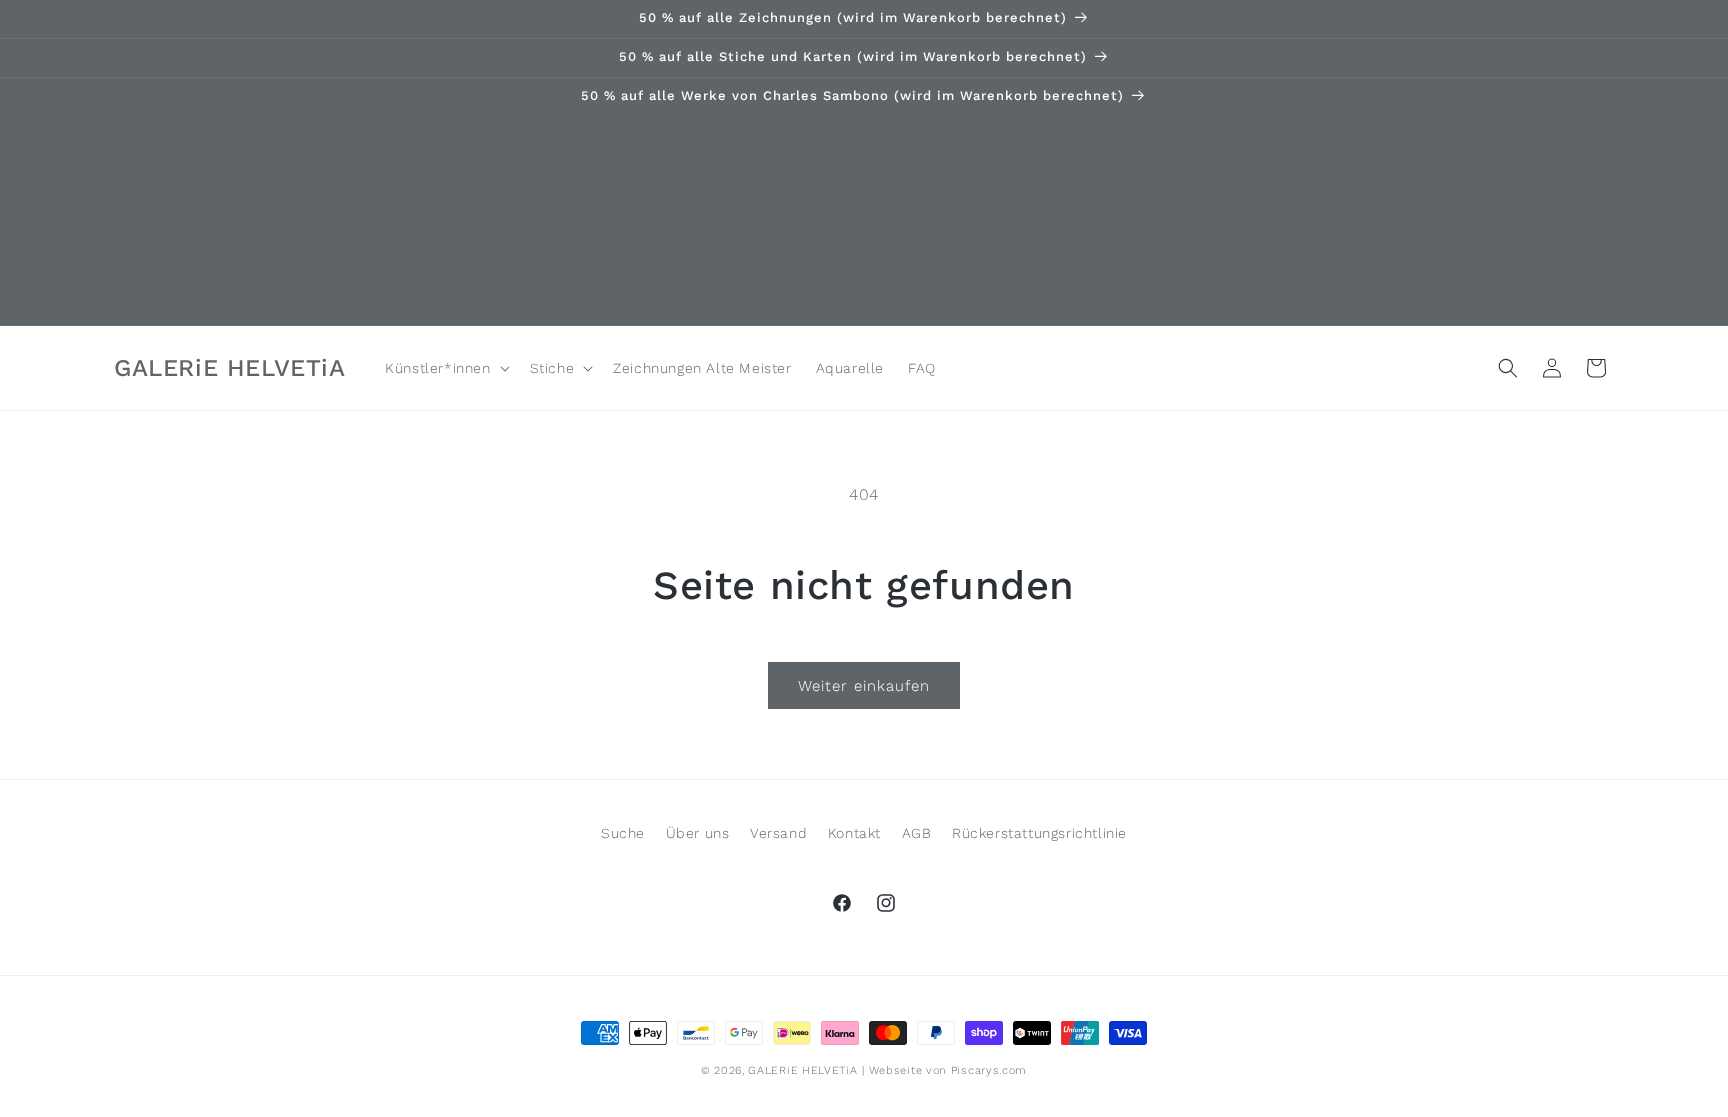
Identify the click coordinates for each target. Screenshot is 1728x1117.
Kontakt (854, 833)
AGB (917, 833)
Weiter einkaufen (864, 686)
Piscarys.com (989, 1070)
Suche (623, 833)
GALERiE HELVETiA (802, 1070)
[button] (445, 368)
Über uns (698, 833)
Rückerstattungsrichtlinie (1039, 833)
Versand (778, 833)
